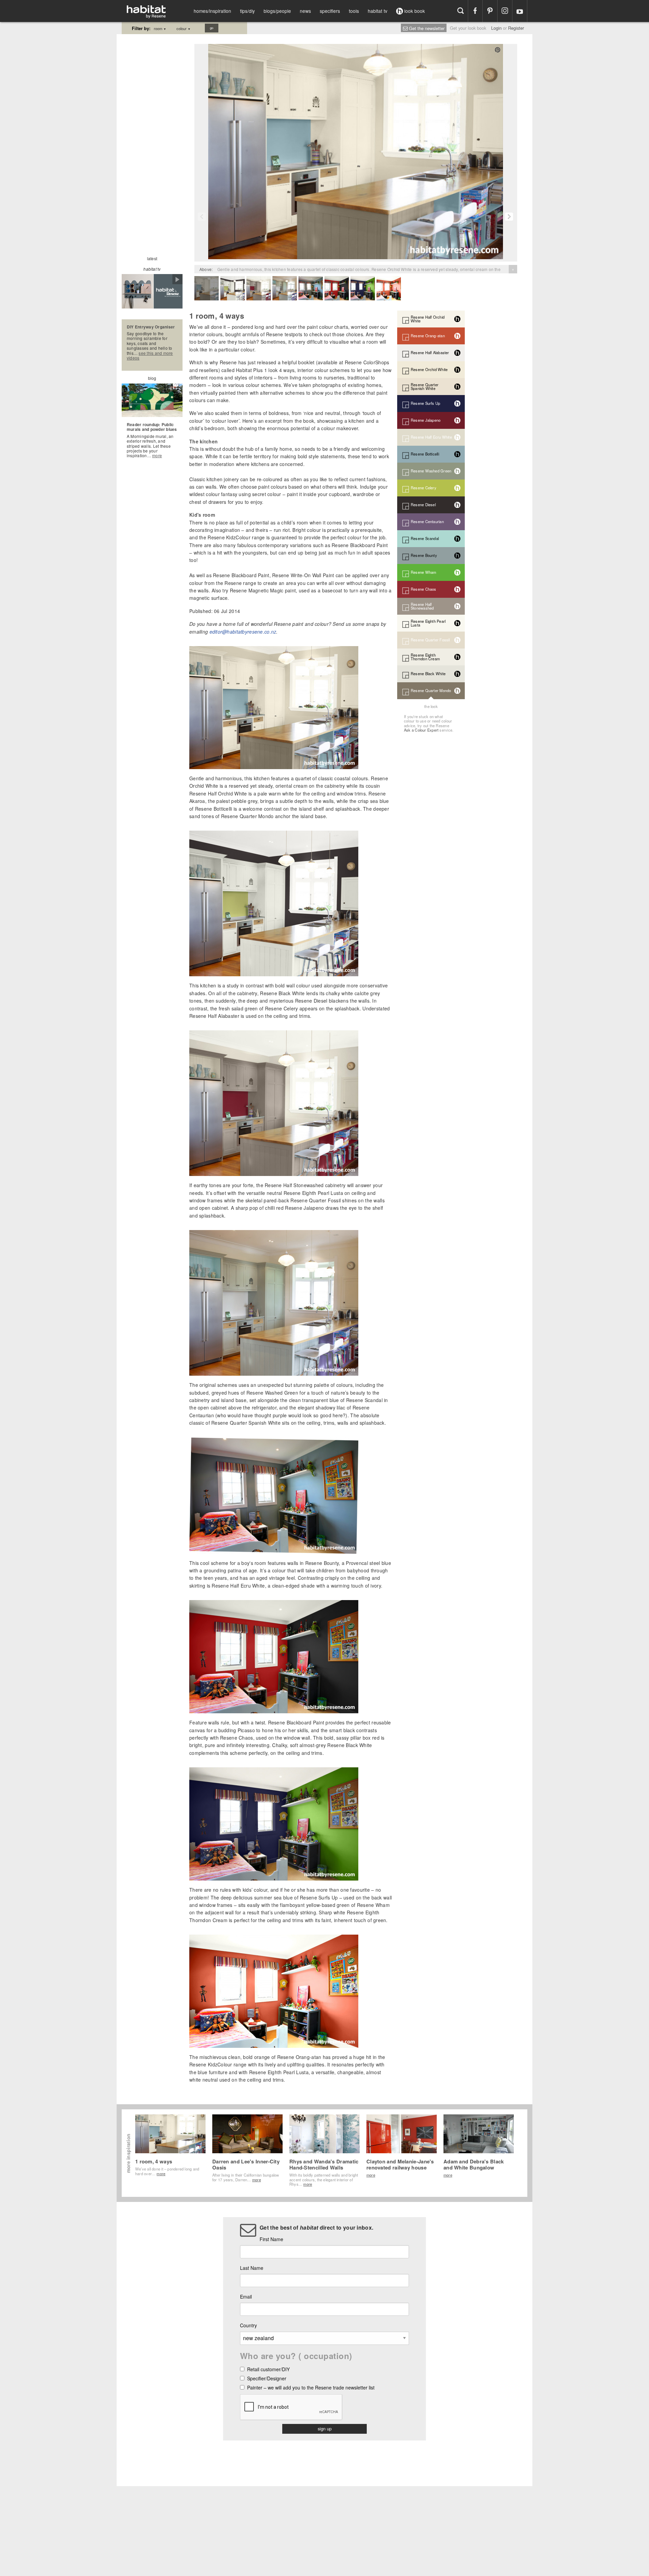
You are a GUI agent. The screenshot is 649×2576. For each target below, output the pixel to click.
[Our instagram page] (505, 11)
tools (354, 11)
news (305, 11)
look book (414, 11)
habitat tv (378, 11)
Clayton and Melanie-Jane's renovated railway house (400, 2164)
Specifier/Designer (267, 2379)
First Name (271, 2239)
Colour (184, 28)
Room (160, 28)
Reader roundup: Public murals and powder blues (152, 427)
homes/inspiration (212, 11)
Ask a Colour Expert (421, 730)
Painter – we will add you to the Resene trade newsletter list (311, 2388)
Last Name (252, 2268)
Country (248, 2325)
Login (496, 28)
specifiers (330, 11)
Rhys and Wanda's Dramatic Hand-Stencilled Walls (324, 2164)
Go (212, 28)
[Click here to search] (461, 11)
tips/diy (247, 11)
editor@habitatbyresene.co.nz (243, 632)
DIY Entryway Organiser (151, 327)
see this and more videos (150, 355)
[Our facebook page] (475, 11)
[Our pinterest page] (490, 11)
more (157, 455)
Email (246, 2297)
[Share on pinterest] (498, 50)
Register (516, 28)
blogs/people (277, 11)
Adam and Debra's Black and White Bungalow (474, 2164)
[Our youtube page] (520, 11)
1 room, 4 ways (154, 2161)
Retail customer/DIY (268, 2370)
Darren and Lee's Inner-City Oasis (246, 2164)
